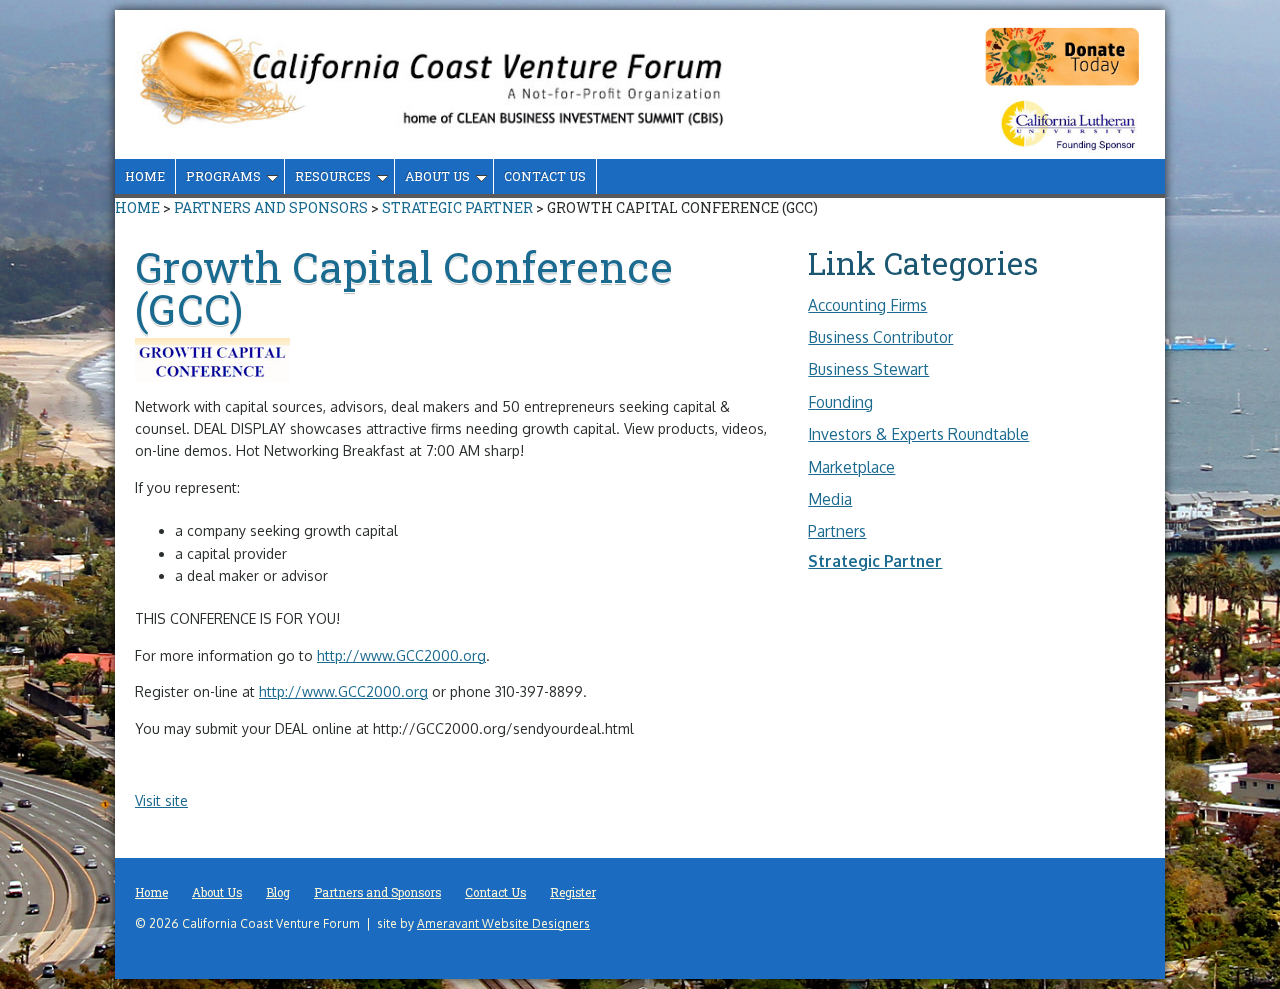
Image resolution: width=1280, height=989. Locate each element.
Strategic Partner (457, 207)
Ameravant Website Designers (503, 923)
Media (830, 499)
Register (573, 892)
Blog (278, 892)
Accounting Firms (867, 305)
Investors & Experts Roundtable (918, 434)
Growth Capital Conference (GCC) (404, 287)
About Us (437, 176)
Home (145, 176)
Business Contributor (880, 337)
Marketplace (851, 467)
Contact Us (545, 176)
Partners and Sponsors (271, 207)
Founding (840, 402)
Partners (837, 531)
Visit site (161, 800)
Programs (223, 176)
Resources (333, 176)
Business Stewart (868, 369)
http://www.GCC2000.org (401, 655)
